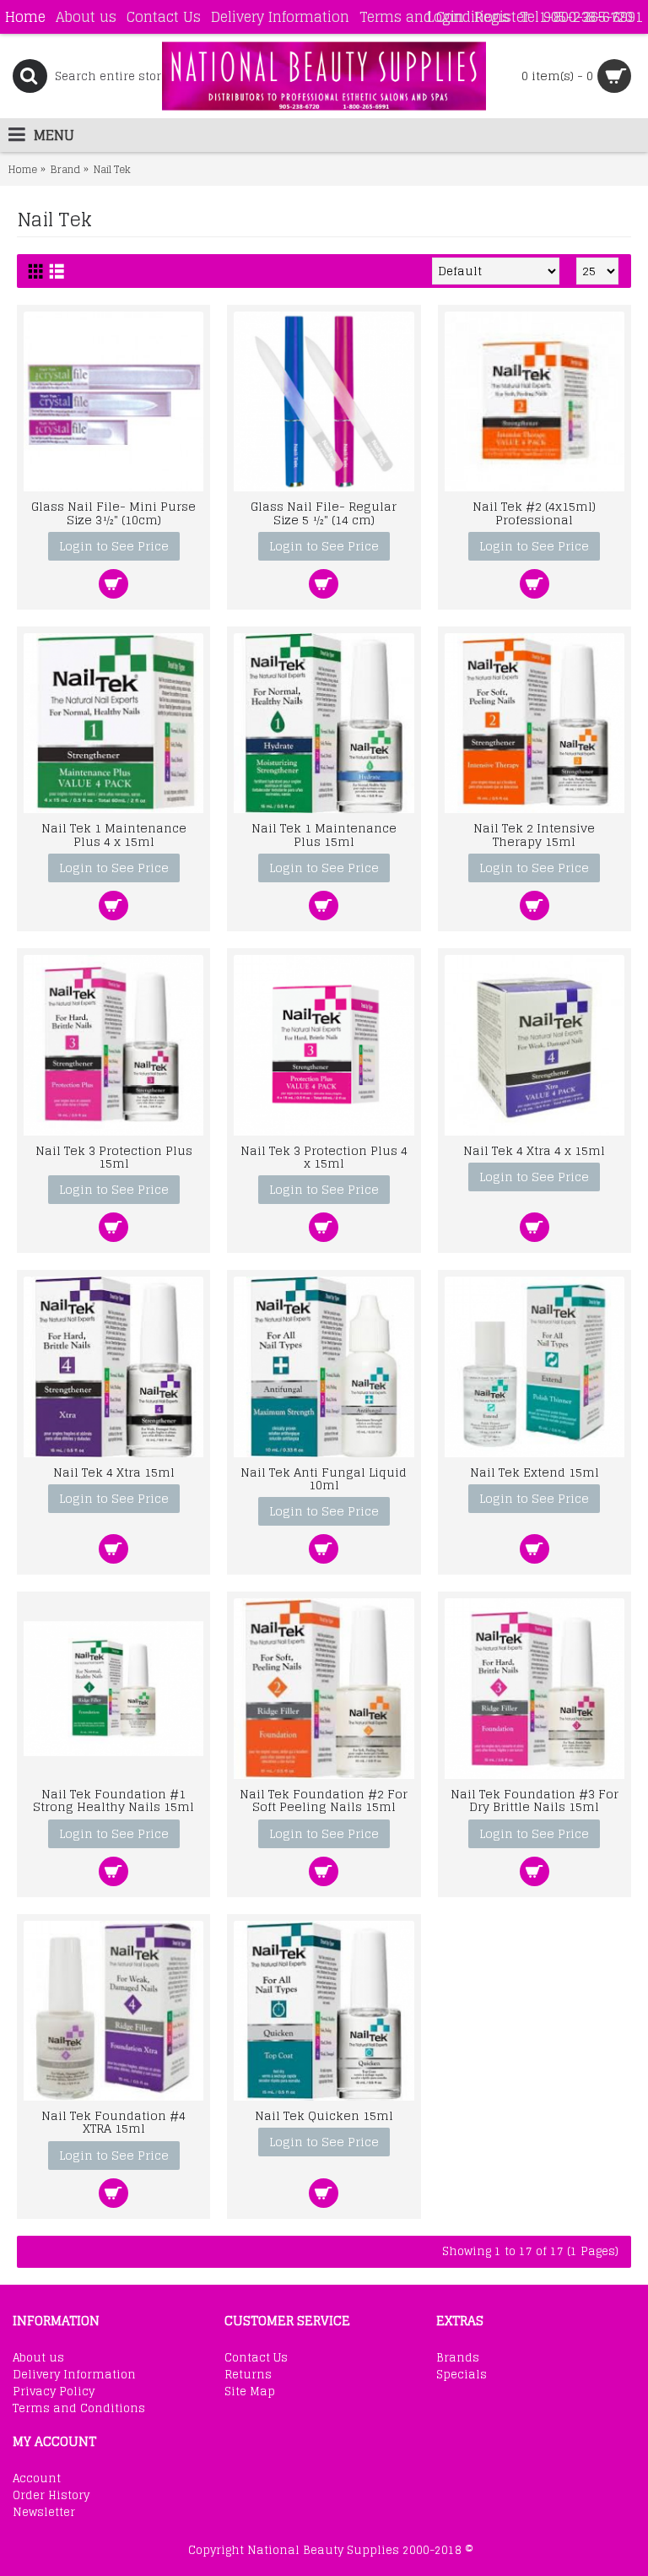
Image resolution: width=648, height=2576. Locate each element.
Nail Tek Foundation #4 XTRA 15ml (113, 2122)
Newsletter (44, 2513)
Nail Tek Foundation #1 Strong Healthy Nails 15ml (113, 1800)
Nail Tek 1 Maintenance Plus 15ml (324, 834)
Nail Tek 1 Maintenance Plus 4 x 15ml (114, 834)
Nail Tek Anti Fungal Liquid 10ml (324, 1478)
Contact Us (256, 2358)
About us (38, 2358)
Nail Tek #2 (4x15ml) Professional (534, 512)
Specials (462, 2375)
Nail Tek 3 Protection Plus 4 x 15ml (324, 1157)
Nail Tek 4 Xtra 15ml (114, 1472)
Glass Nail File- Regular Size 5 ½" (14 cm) (324, 512)
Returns (248, 2375)
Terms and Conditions (79, 2409)
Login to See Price (114, 546)
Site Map (250, 2392)
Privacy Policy (54, 2392)
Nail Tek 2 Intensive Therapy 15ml (534, 834)
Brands (458, 2358)
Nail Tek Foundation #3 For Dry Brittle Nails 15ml (535, 1800)
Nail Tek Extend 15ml (535, 1472)
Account (37, 2479)
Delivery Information (74, 2375)
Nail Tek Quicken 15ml (324, 2115)
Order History (51, 2496)
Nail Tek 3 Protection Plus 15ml (114, 1157)
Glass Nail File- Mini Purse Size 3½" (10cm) (113, 512)
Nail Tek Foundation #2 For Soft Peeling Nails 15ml (324, 1800)
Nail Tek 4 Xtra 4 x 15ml (534, 1150)
